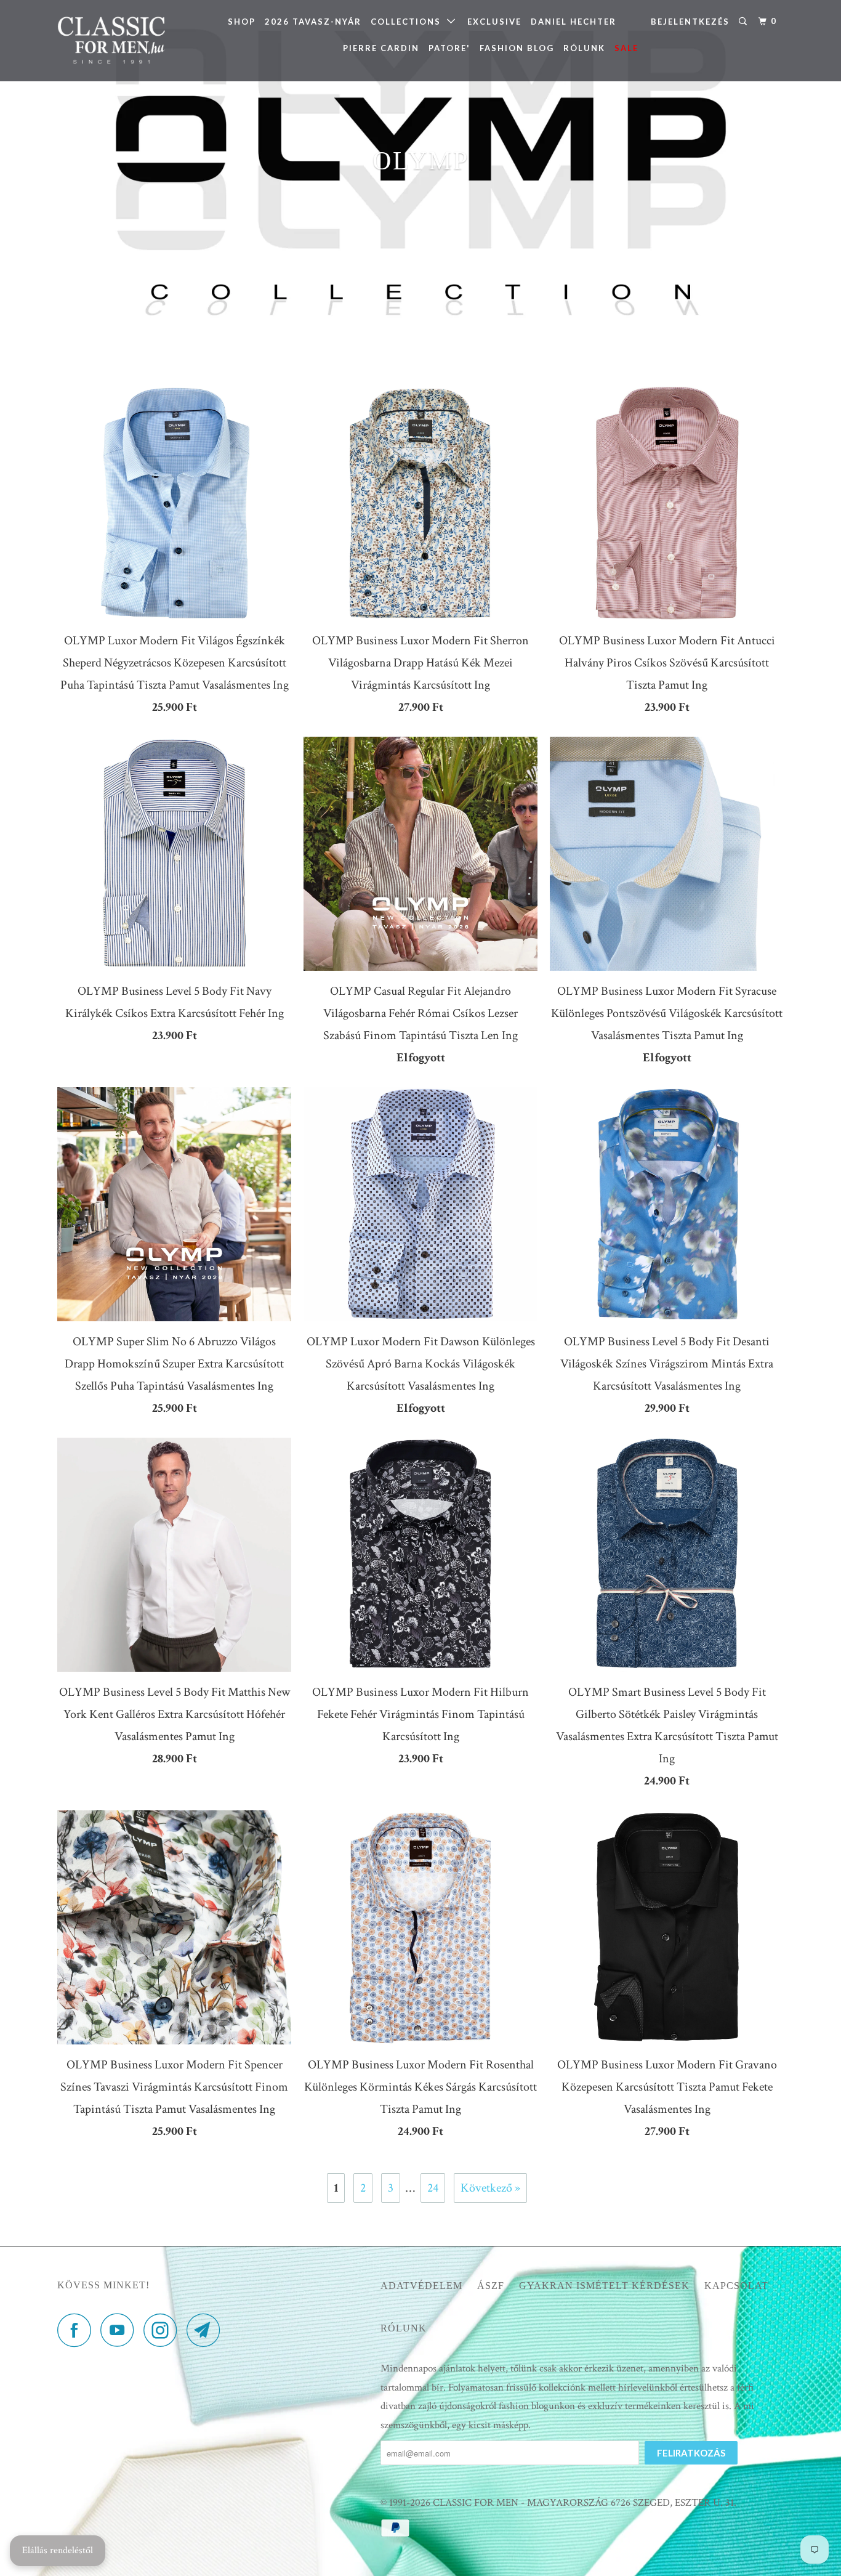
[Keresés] (744, 22)
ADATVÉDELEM (421, 2286)
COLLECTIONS (409, 22)
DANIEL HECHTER (573, 22)
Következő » (490, 2188)
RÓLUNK (584, 48)
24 (433, 2188)
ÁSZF (491, 2286)
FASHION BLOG (517, 48)
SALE (626, 48)
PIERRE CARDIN (381, 48)
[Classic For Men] (120, 41)
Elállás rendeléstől (58, 2550)
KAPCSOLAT (736, 2286)
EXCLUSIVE (494, 22)
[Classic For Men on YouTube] (121, 2330)
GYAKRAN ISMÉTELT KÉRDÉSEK (604, 2286)
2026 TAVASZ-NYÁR (313, 22)
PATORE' (449, 48)
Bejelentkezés (690, 22)
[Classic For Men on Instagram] (164, 2330)
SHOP (242, 22)
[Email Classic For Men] (207, 2330)
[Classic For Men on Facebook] (78, 2330)
